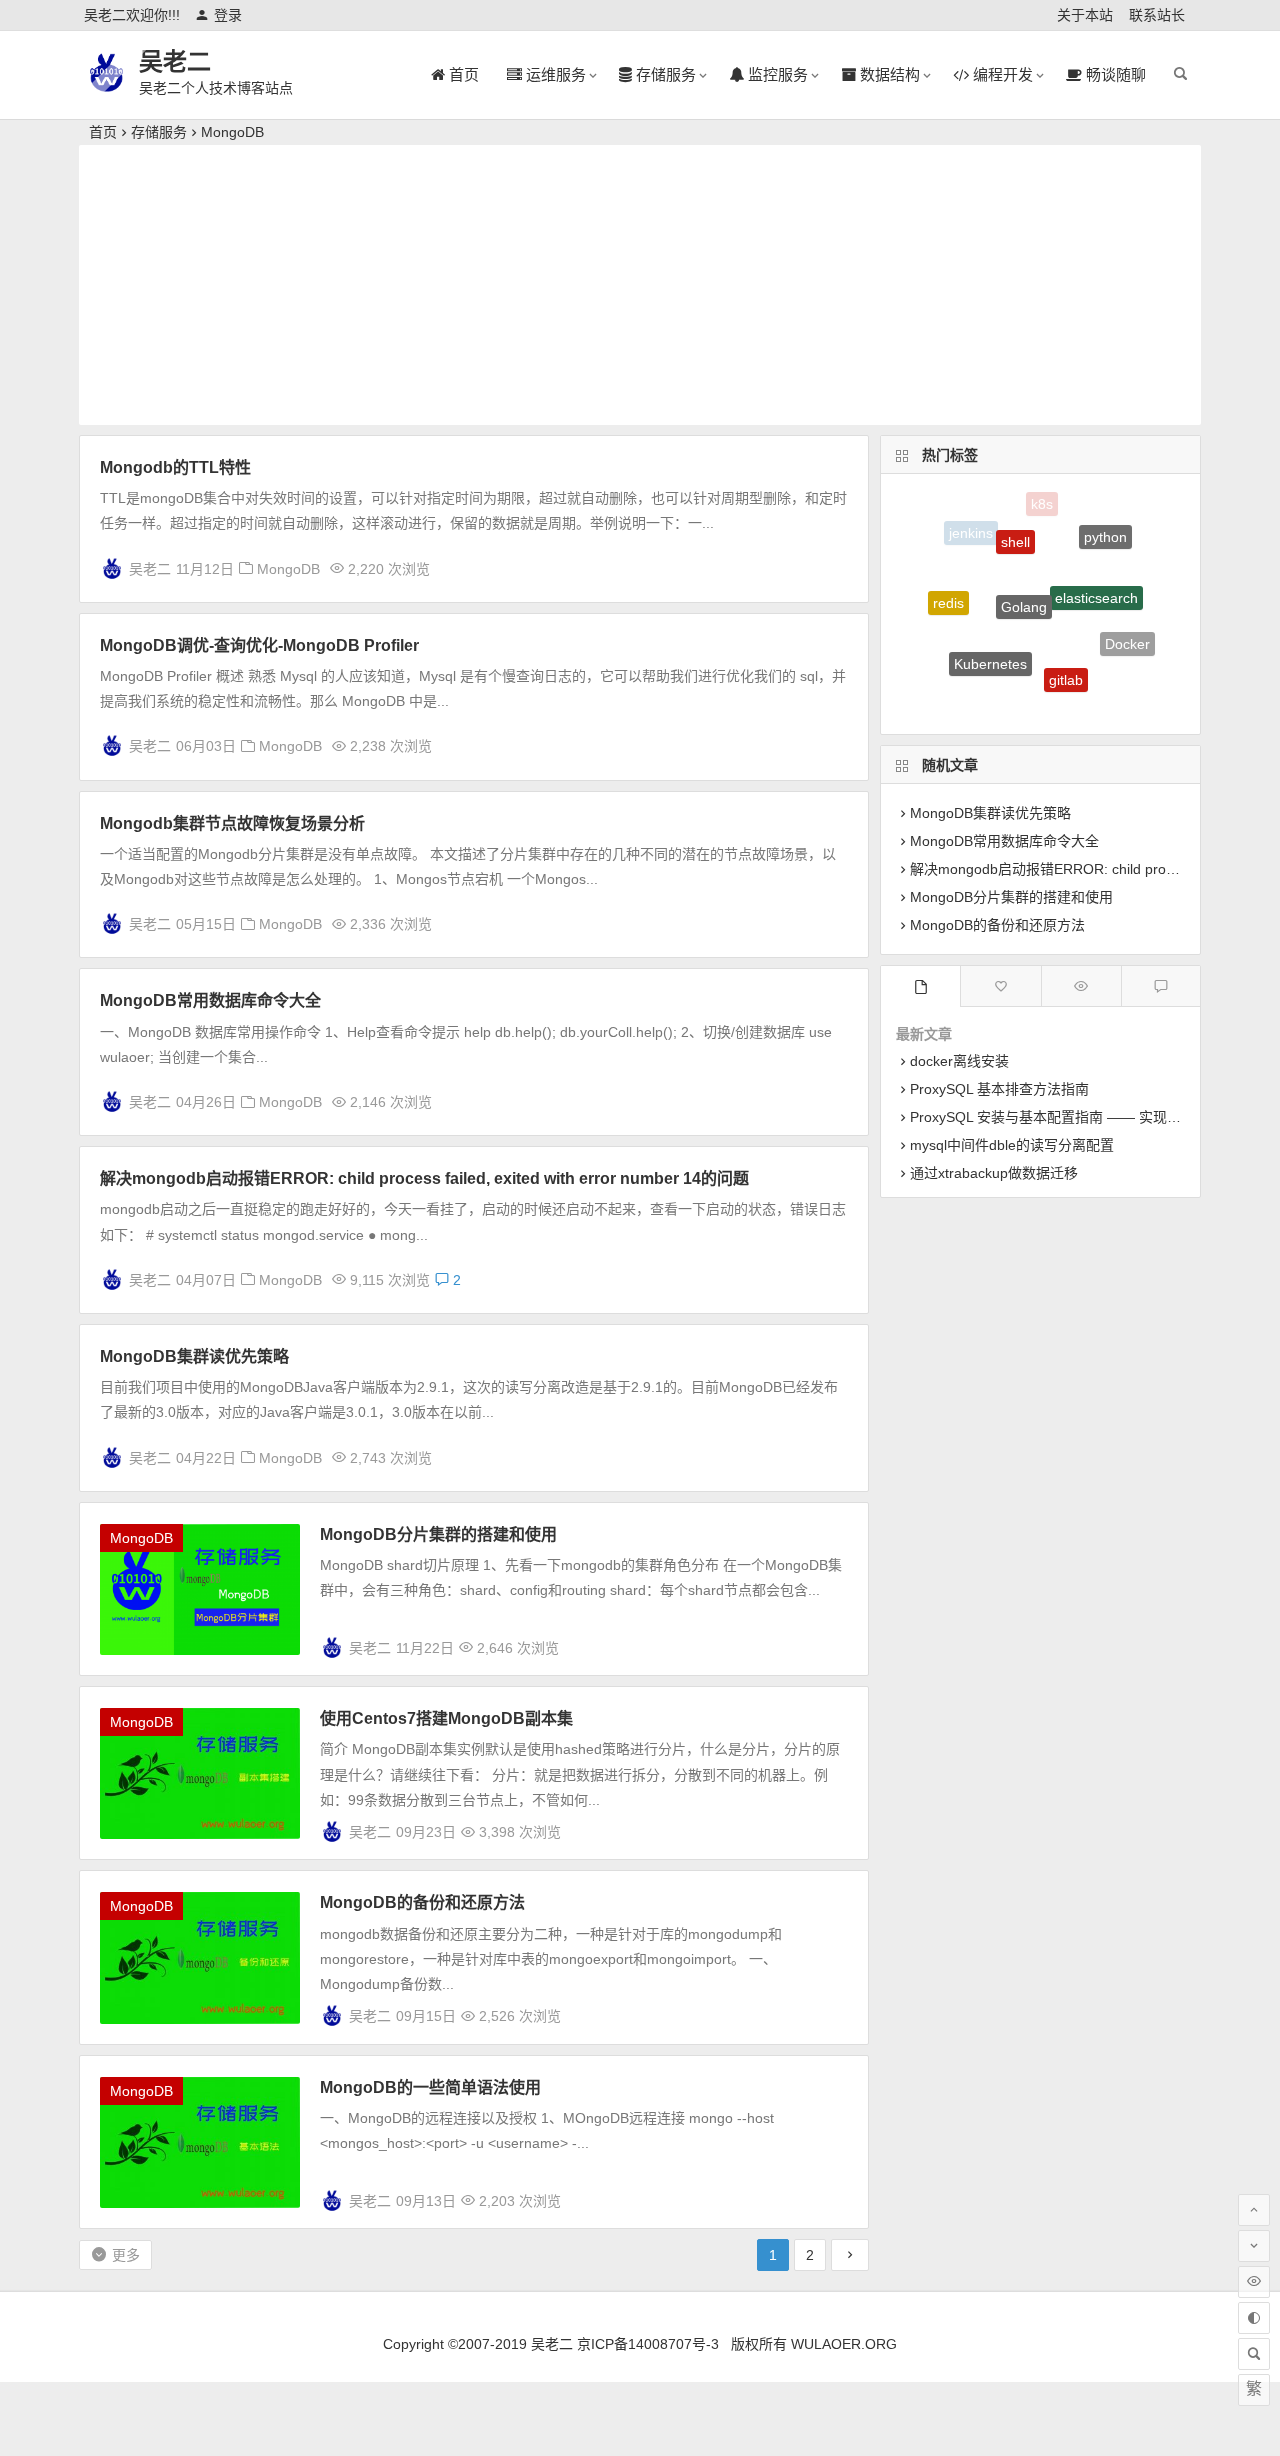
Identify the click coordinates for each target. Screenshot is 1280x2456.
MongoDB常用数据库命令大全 (210, 1000)
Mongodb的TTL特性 (175, 467)
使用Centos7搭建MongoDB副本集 (446, 1718)
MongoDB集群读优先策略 (194, 1356)
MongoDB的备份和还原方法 (422, 1902)
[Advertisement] (640, 285)
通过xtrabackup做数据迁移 (994, 1173)
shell (1015, 522)
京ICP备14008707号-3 (648, 2344)
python (1105, 529)
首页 (103, 132)
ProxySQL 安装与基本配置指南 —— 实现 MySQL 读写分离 (1093, 1117)
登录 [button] (228, 15)
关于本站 (1085, 15)
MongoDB (232, 132)
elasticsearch (1096, 573)
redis (948, 591)
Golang (1024, 577)
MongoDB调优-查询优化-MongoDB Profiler (259, 645)
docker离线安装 (959, 1061)
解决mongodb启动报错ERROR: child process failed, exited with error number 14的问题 (424, 1178)
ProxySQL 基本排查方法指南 (999, 1089)
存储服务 (159, 132)
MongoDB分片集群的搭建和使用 (438, 1534)
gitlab (1066, 659)
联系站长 (1157, 15)
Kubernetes (990, 643)
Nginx (1023, 700)
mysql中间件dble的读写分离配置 (1012, 1145)
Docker (1127, 634)
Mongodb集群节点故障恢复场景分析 (232, 823)
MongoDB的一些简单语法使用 (430, 2087)
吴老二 (175, 61)
